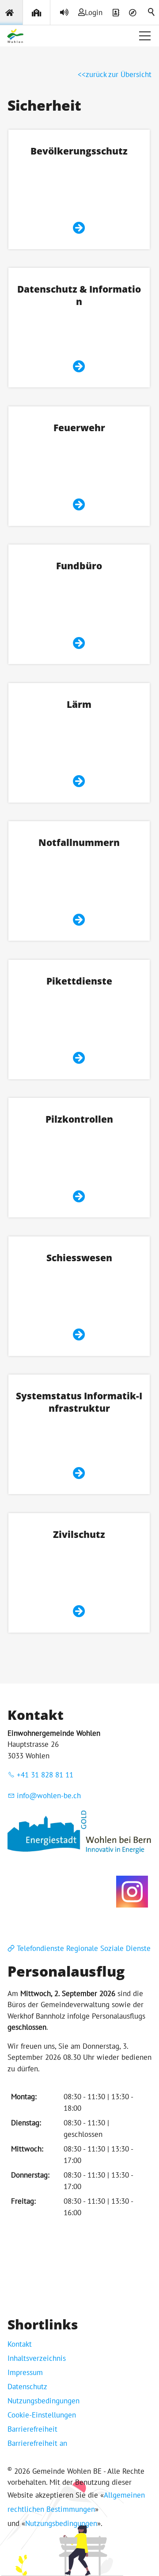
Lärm (79, 704)
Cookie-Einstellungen (42, 2415)
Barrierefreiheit (32, 2429)
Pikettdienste (79, 981)
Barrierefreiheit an (37, 2443)
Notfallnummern (79, 842)
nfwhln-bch (50, 1796)
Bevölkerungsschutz (79, 151)
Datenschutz (27, 2387)
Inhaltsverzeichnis (37, 2358)
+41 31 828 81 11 (45, 1775)
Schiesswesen (79, 1257)
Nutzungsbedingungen (44, 2401)
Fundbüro (79, 566)
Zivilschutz (79, 1534)
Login (94, 12)
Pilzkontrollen (79, 1119)
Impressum (25, 2372)
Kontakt (20, 2344)
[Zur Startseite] (15, 36)
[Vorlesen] (64, 12)
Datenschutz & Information (79, 295)
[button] (145, 36)
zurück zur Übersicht (119, 74)
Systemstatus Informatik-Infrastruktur (79, 1402)
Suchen (152, 12)
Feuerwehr (79, 427)
